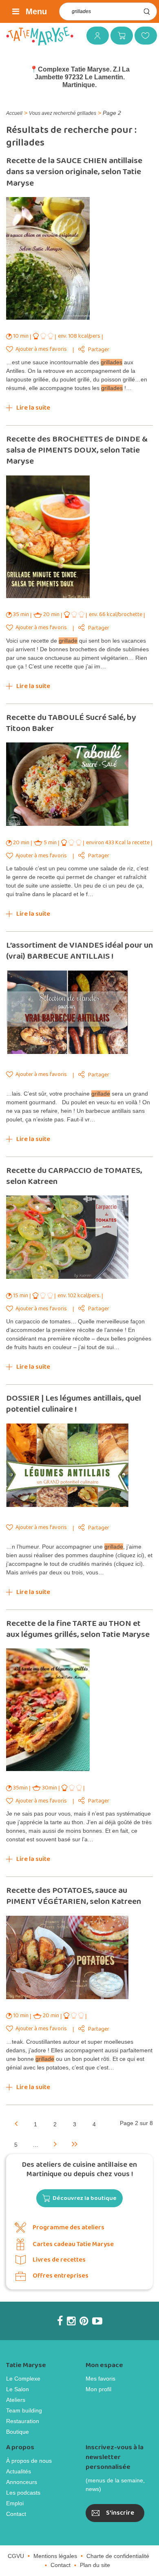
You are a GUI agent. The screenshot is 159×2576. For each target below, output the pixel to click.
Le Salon (18, 2389)
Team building (24, 2410)
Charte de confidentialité (118, 2556)
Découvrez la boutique (85, 2198)
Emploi (15, 2503)
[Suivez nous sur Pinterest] (84, 2321)
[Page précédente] (16, 2123)
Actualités (19, 2471)
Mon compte (95, 35)
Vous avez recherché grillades (63, 113)
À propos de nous (29, 2461)
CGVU (16, 2556)
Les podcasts (23, 2493)
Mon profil (98, 2389)
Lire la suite (33, 408)
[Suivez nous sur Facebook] (60, 2321)
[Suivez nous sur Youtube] (97, 2321)
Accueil (14, 113)
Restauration (23, 2421)
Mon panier (119, 35)
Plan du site (95, 2565)
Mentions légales (55, 2556)
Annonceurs (22, 2482)
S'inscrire (120, 2513)
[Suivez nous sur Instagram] (71, 2321)
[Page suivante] (55, 2143)
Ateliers (16, 2400)
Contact (16, 2514)
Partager (99, 350)
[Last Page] (75, 2143)
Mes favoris (143, 35)
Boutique (18, 2432)
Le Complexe (23, 2379)
